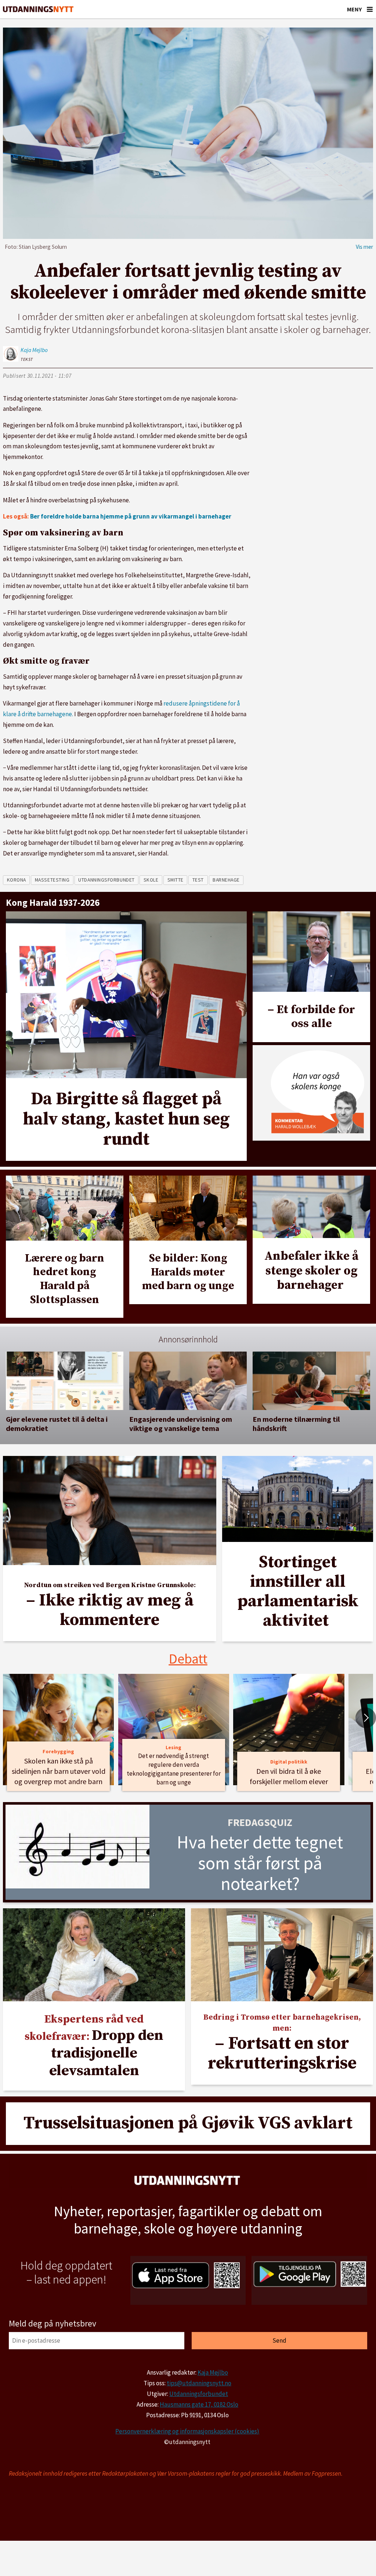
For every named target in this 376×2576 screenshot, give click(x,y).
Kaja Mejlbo (213, 2372)
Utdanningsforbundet (199, 2394)
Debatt (188, 1659)
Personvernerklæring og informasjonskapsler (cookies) (187, 2431)
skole (151, 880)
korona (17, 880)
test (198, 880)
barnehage (226, 880)
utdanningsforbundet (106, 880)
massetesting (52, 880)
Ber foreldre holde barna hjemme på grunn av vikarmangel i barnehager (131, 516)
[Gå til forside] (38, 9)
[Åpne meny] (370, 9)
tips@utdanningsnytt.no (199, 2383)
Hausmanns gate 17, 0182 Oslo (199, 2404)
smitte (176, 880)
